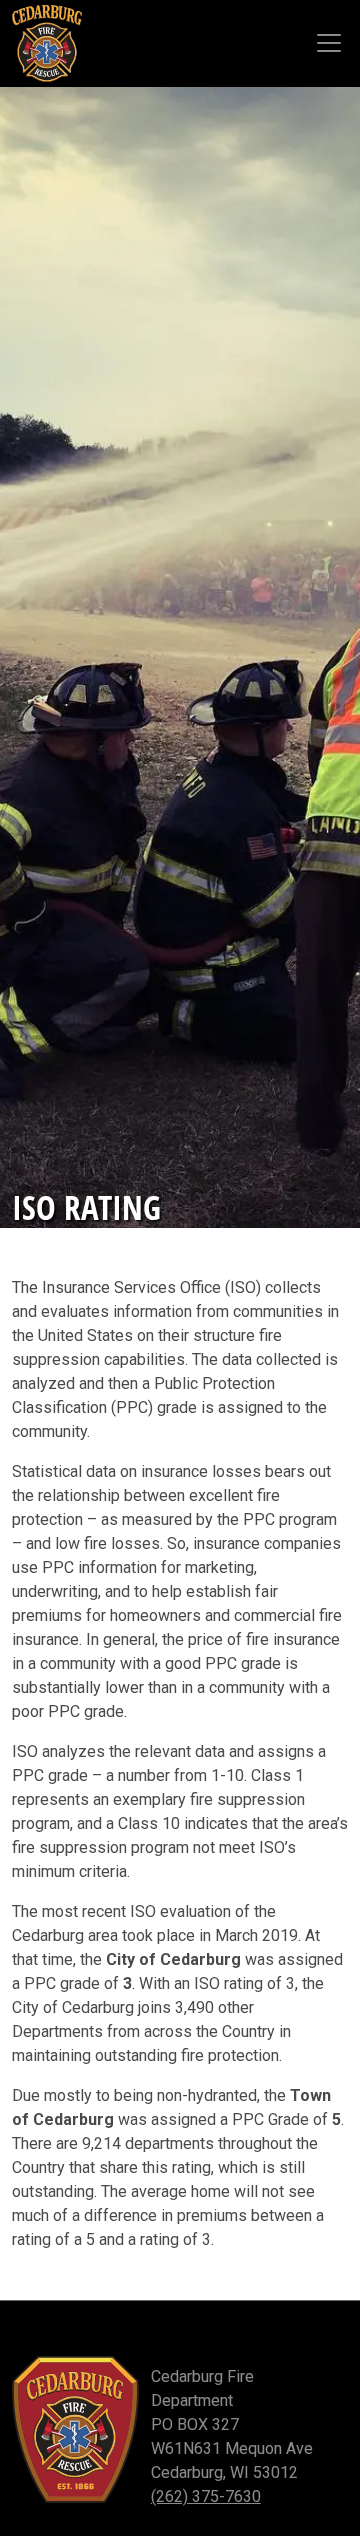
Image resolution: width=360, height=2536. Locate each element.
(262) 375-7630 (206, 2496)
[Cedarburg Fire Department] (47, 43)
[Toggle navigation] (329, 43)
